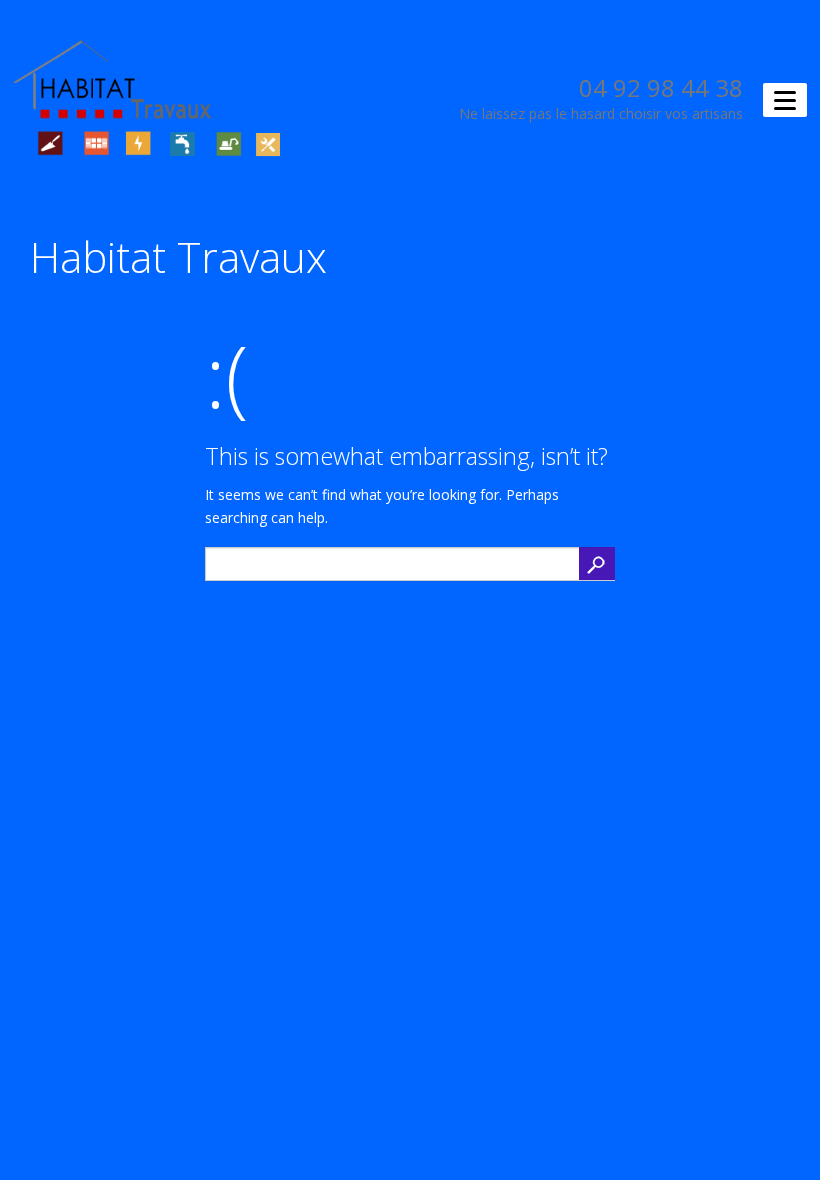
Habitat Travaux (178, 256)
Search (597, 563)
